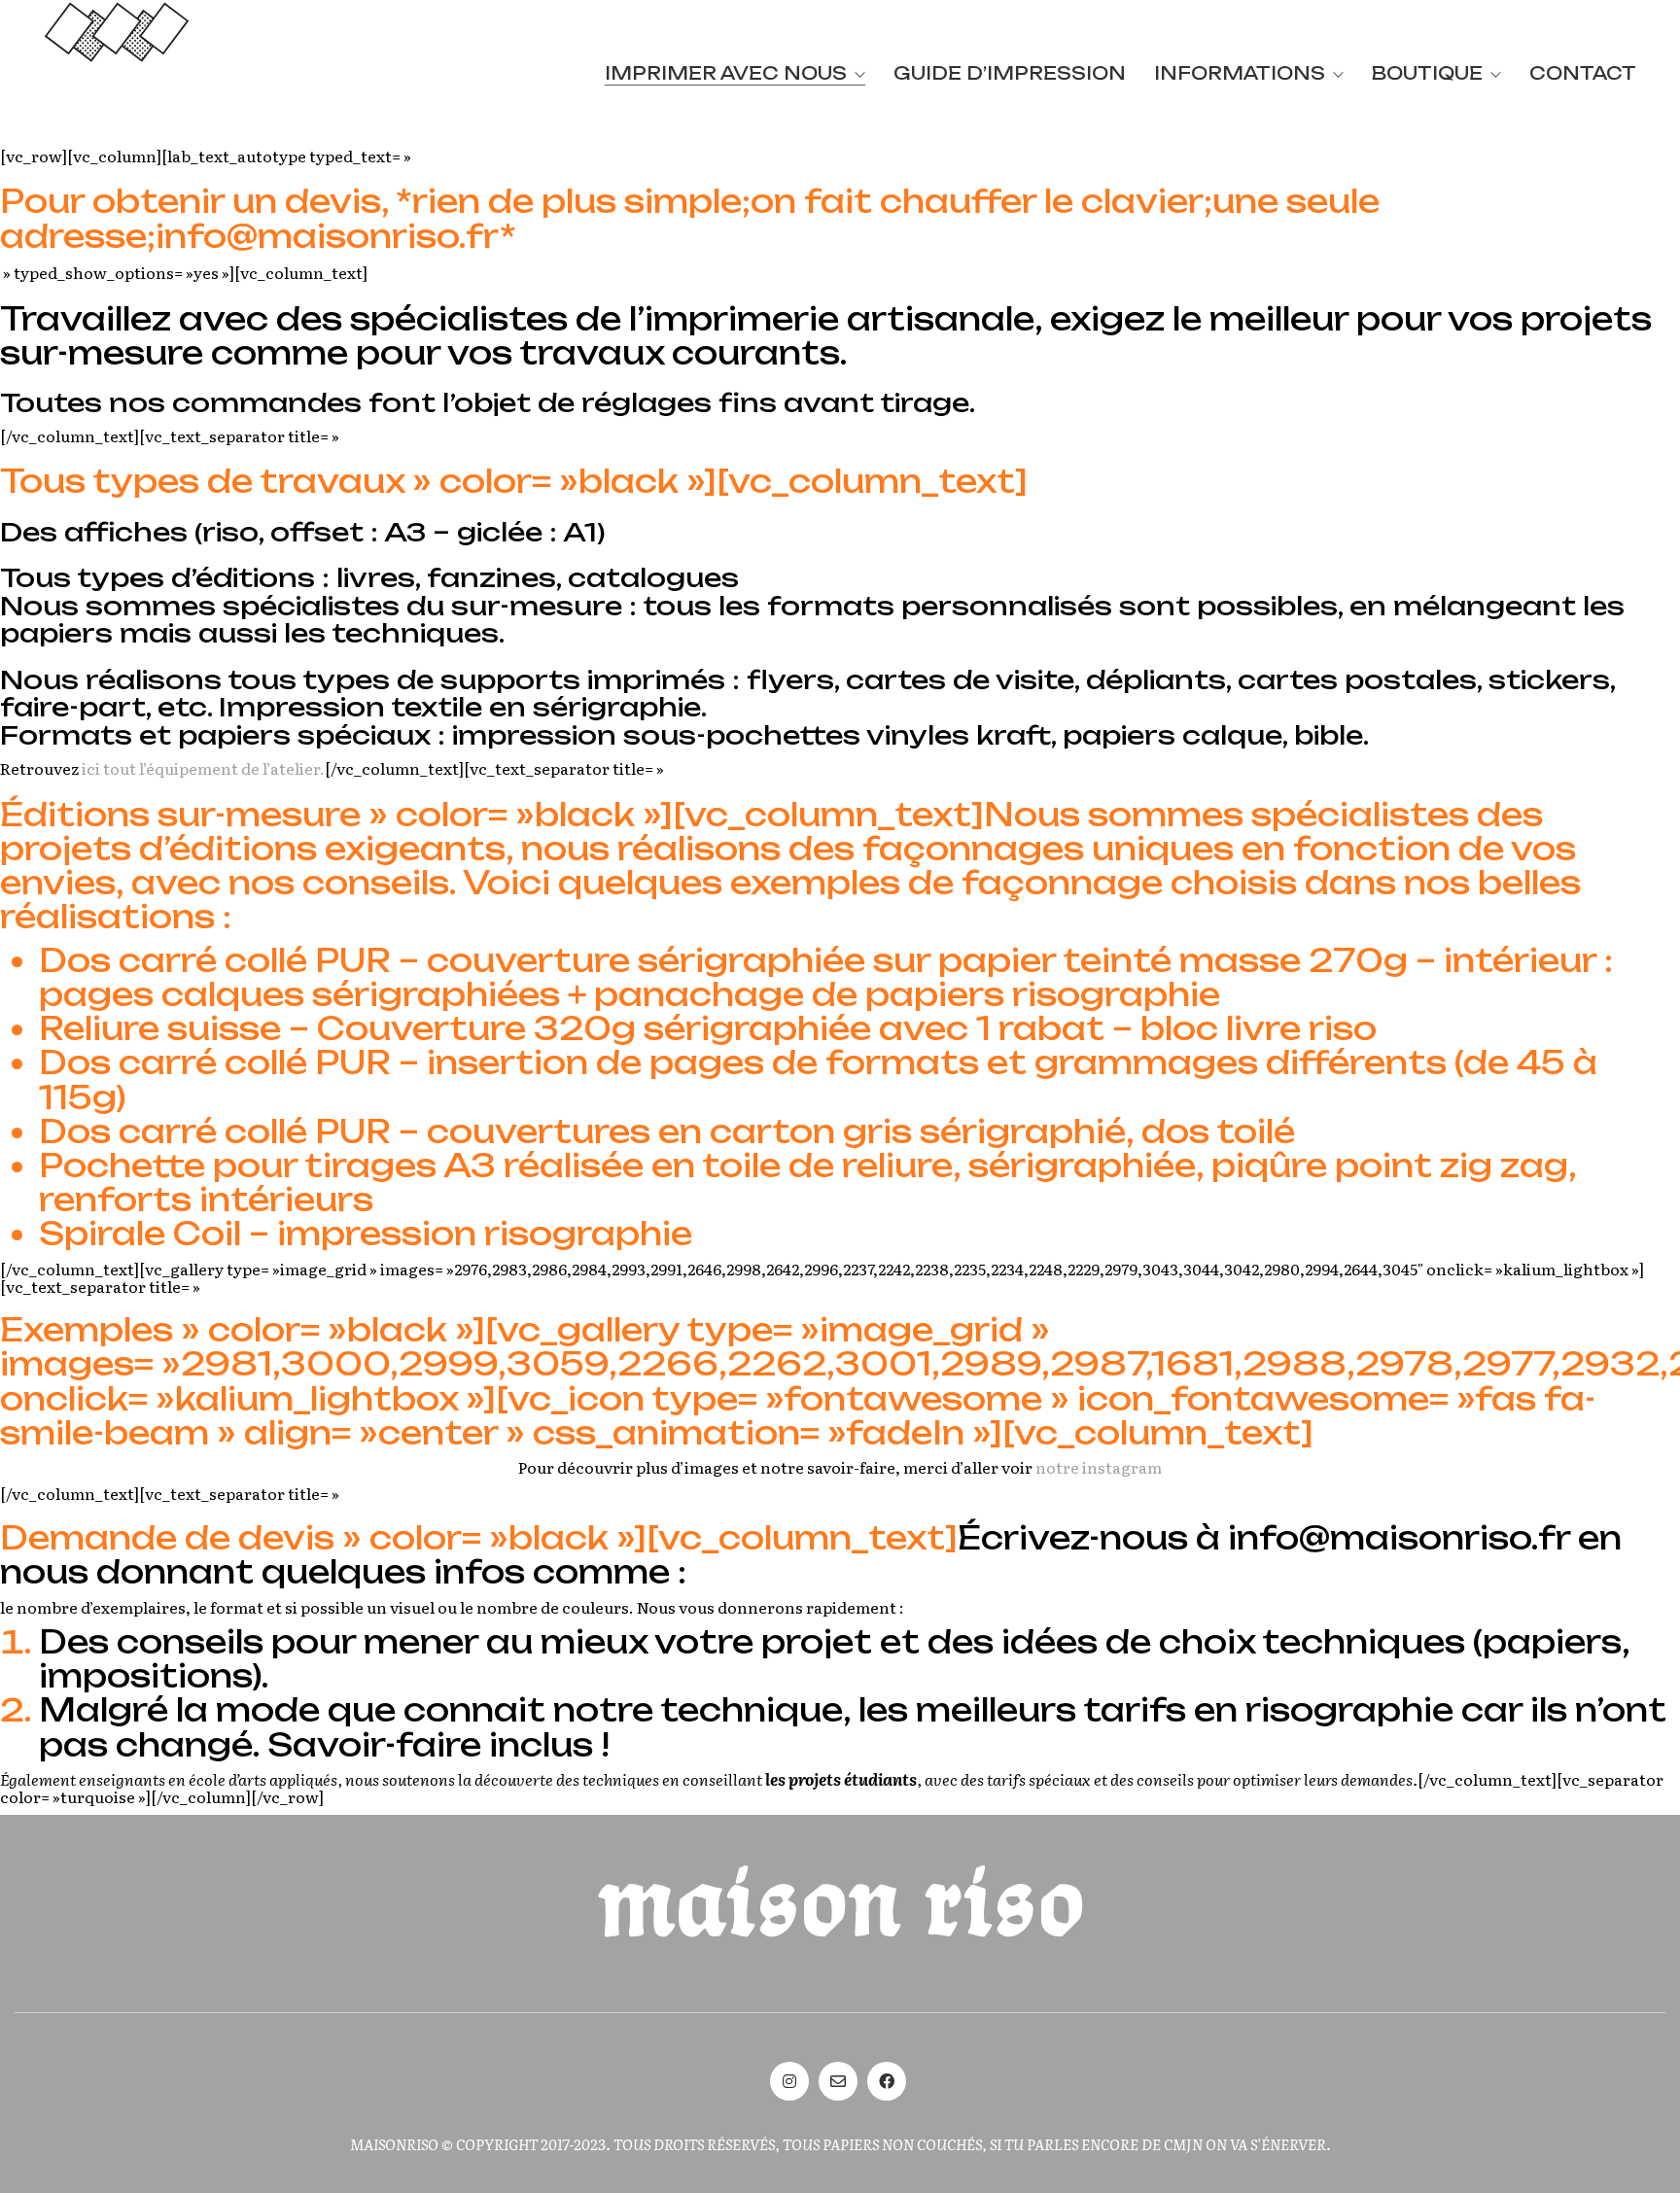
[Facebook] (887, 2081)
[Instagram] (789, 2081)
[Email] (838, 2081)
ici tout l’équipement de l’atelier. (203, 768)
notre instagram (1099, 1468)
